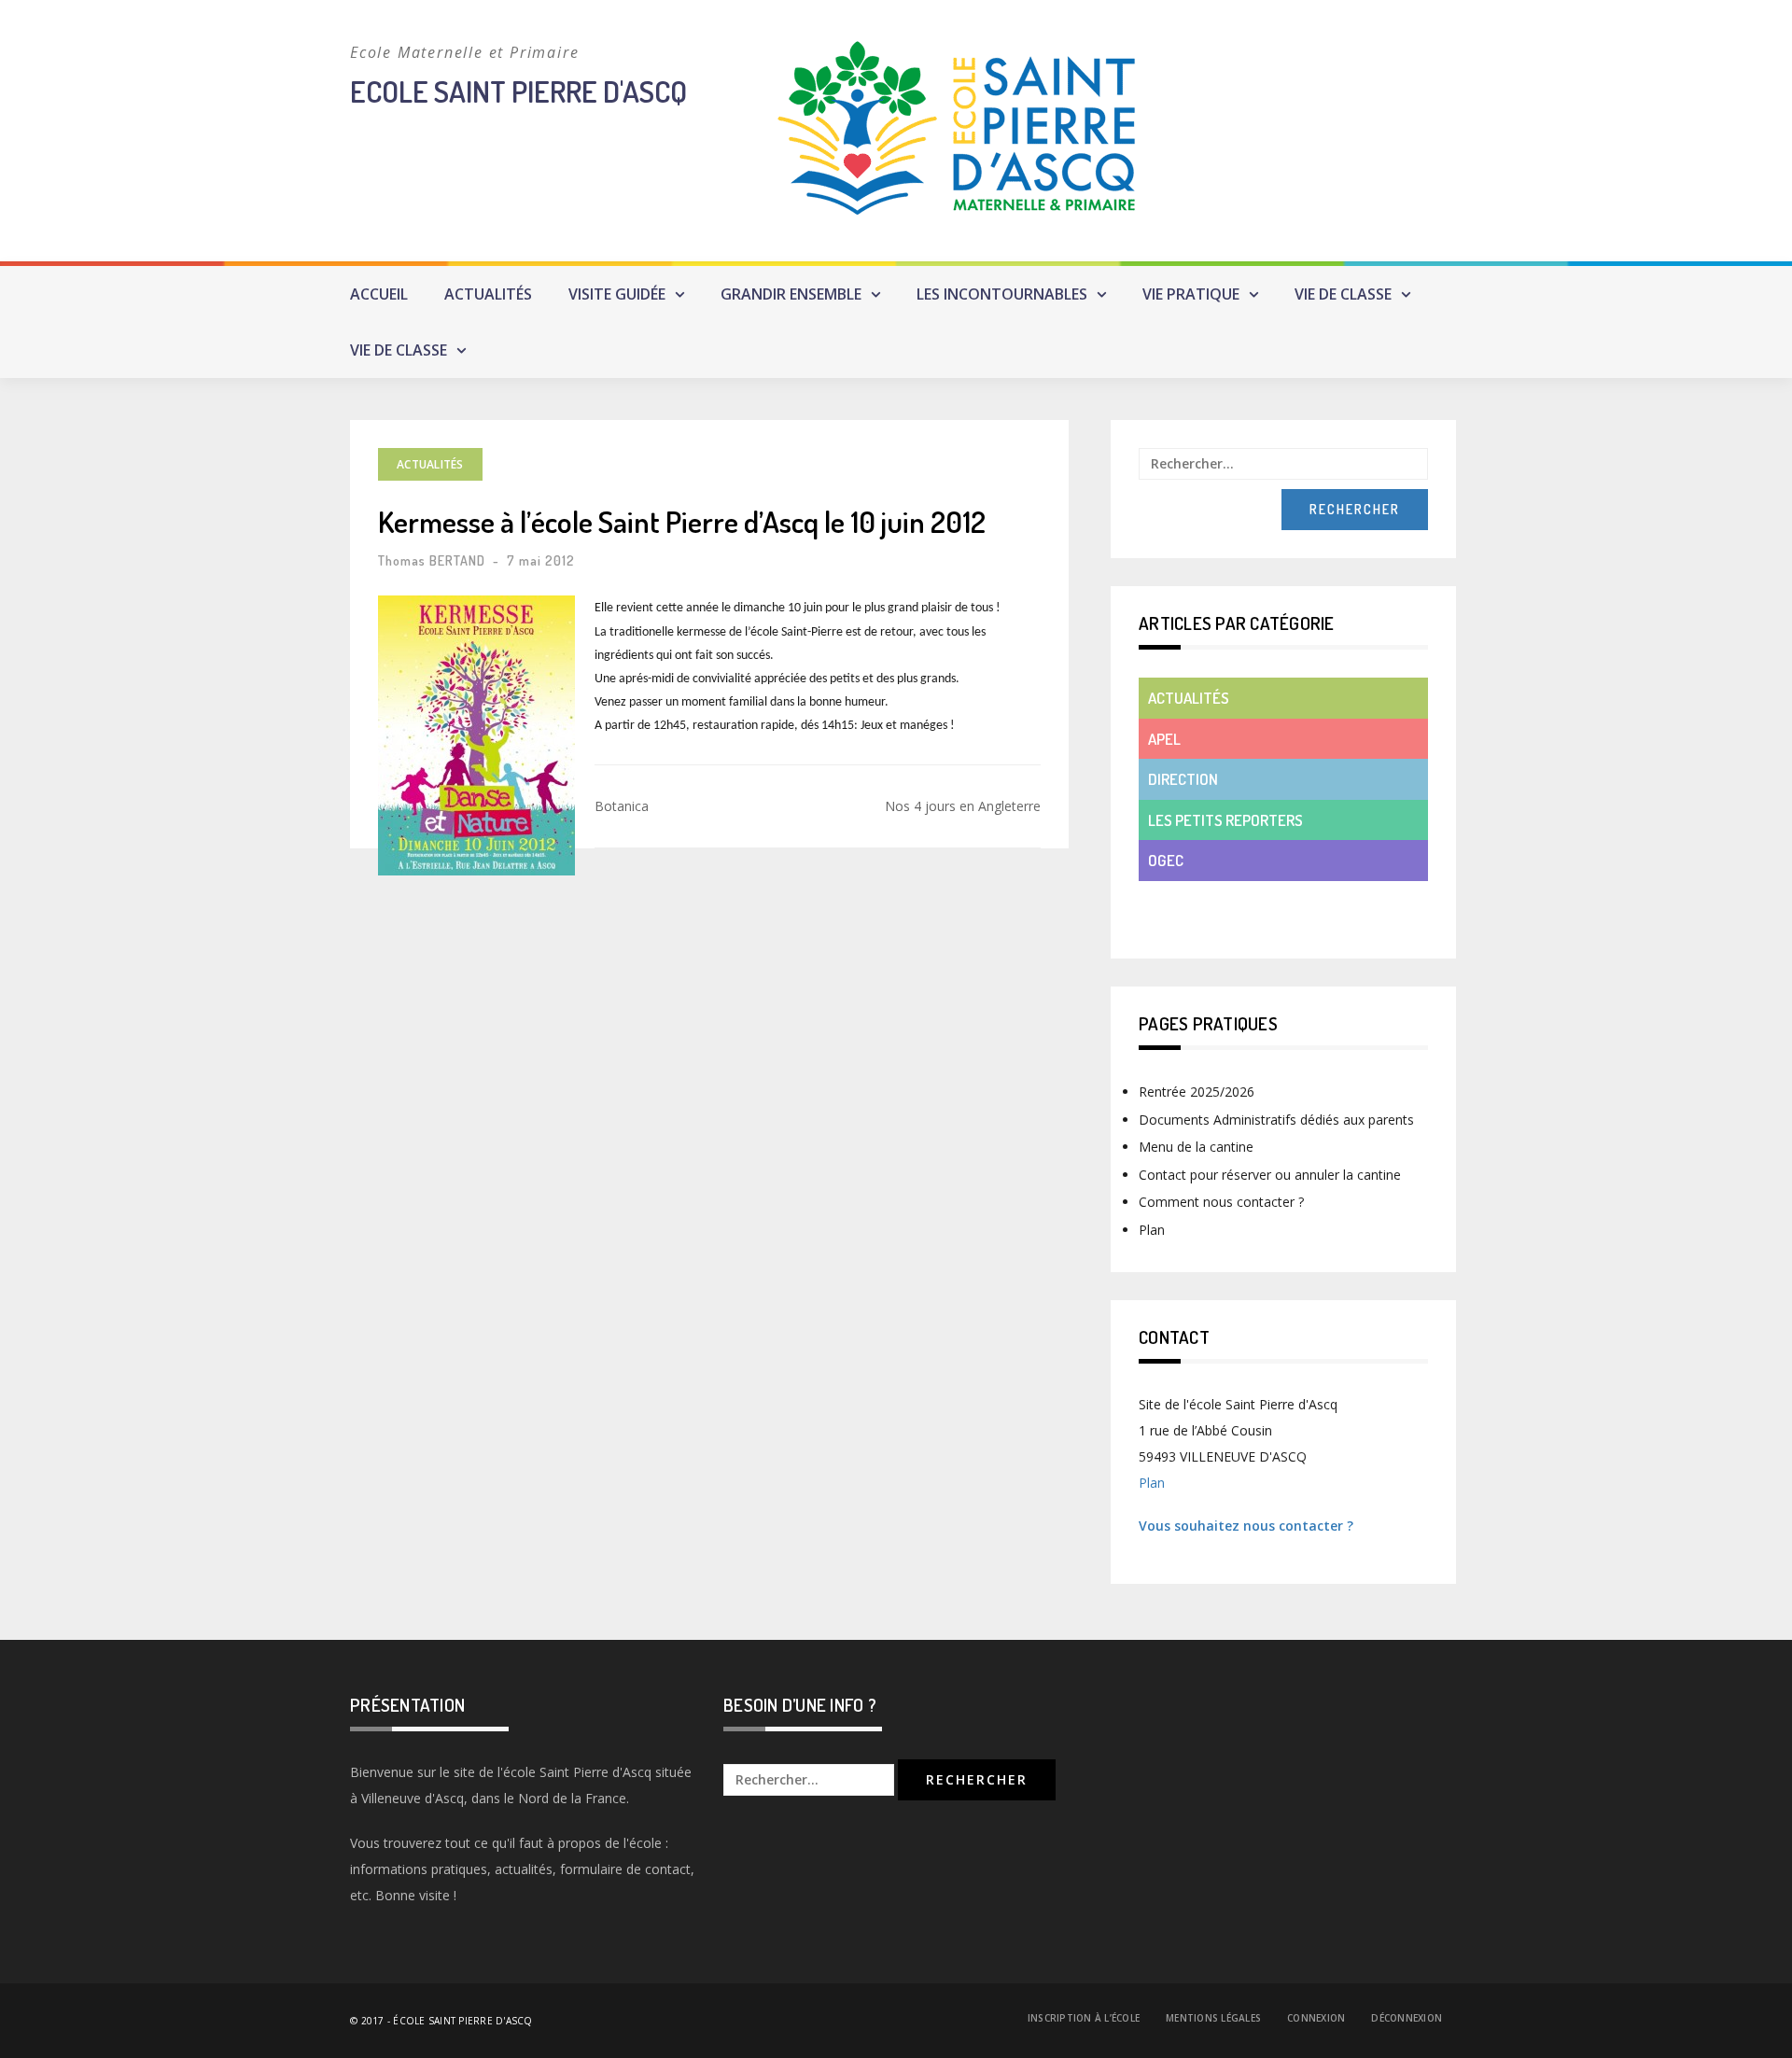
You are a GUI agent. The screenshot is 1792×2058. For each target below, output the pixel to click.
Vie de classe (1343, 294)
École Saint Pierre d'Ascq (462, 2021)
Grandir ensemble (791, 294)
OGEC (1166, 860)
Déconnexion (1407, 2018)
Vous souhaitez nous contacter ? (1246, 1526)
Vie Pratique (1191, 294)
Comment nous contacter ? (1221, 1202)
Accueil (379, 294)
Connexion (1316, 2018)
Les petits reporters (1225, 820)
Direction (1183, 779)
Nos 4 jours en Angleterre (963, 806)
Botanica (622, 806)
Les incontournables (1002, 294)
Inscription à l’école (1084, 2018)
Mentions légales (1213, 2018)
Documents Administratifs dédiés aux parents (1276, 1120)
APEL (1164, 739)
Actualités (488, 294)
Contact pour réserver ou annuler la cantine (1270, 1175)
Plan (1152, 1230)
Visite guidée (617, 294)
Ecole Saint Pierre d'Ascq (518, 91)
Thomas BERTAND (432, 560)
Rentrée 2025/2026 (1197, 1092)
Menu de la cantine (1196, 1147)
